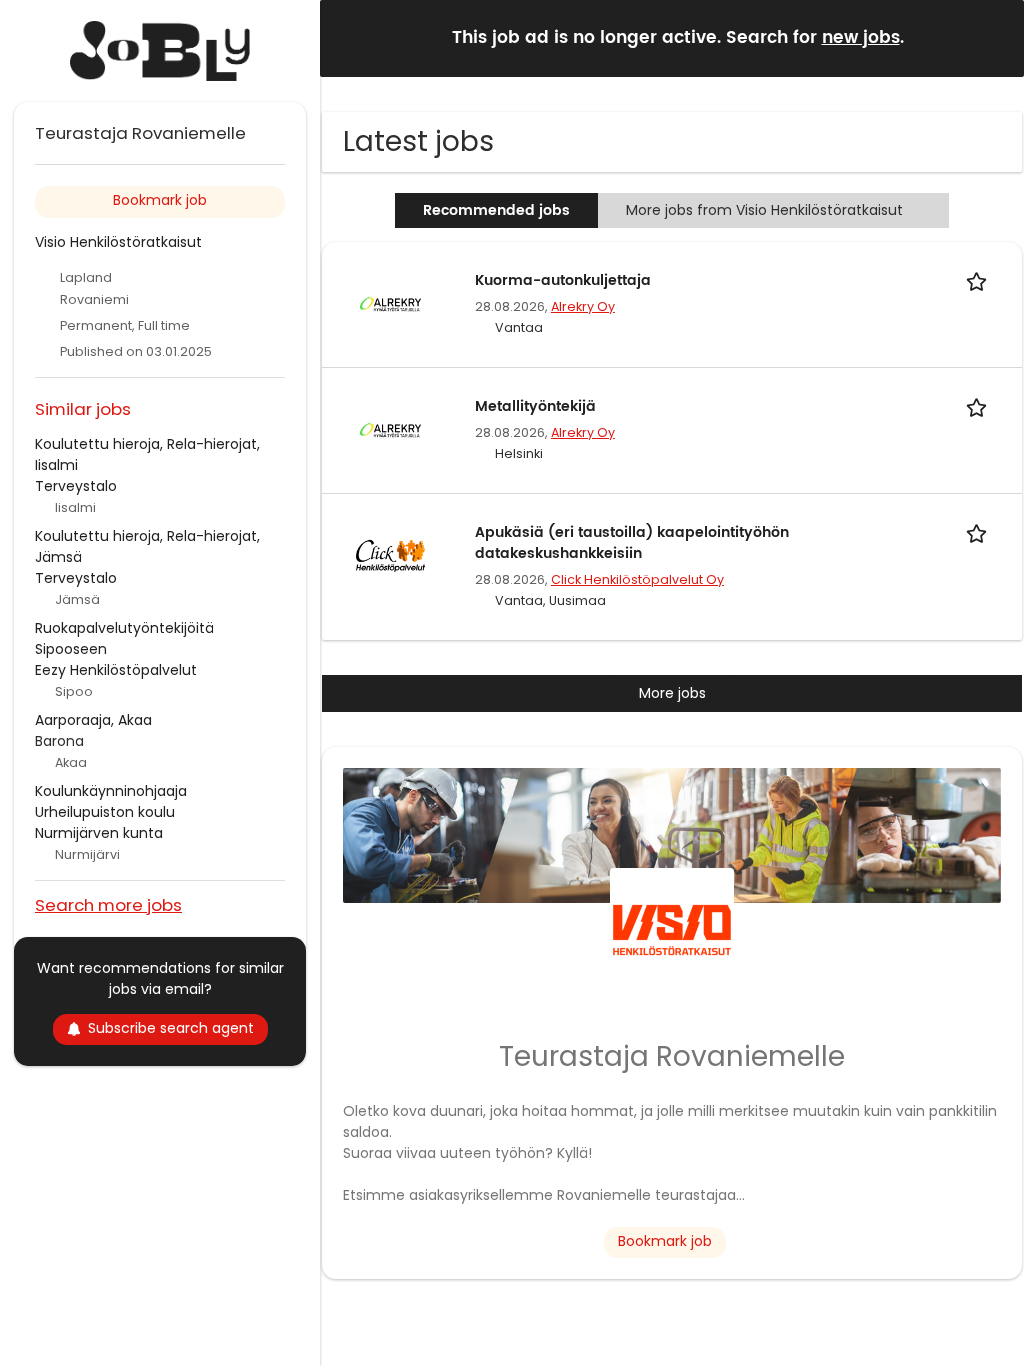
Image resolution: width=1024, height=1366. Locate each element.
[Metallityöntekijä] (390, 429)
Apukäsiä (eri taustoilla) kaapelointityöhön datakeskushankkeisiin (632, 543)
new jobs (861, 38)
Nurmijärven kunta (99, 833)
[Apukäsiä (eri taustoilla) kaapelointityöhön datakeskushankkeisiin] (390, 555)
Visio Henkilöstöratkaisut (118, 242)
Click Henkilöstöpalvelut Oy (637, 579)
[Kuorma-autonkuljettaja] (390, 303)
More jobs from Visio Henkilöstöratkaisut (764, 210)
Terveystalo (76, 486)
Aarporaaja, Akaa (93, 720)
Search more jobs (108, 904)
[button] (993, 37)
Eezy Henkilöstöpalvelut (116, 670)
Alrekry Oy (583, 306)
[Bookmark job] (980, 280)
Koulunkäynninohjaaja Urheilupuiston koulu (111, 801)
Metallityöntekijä (535, 406)
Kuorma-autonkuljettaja (563, 280)
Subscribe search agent (171, 1028)
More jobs (672, 693)
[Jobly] (160, 51)
